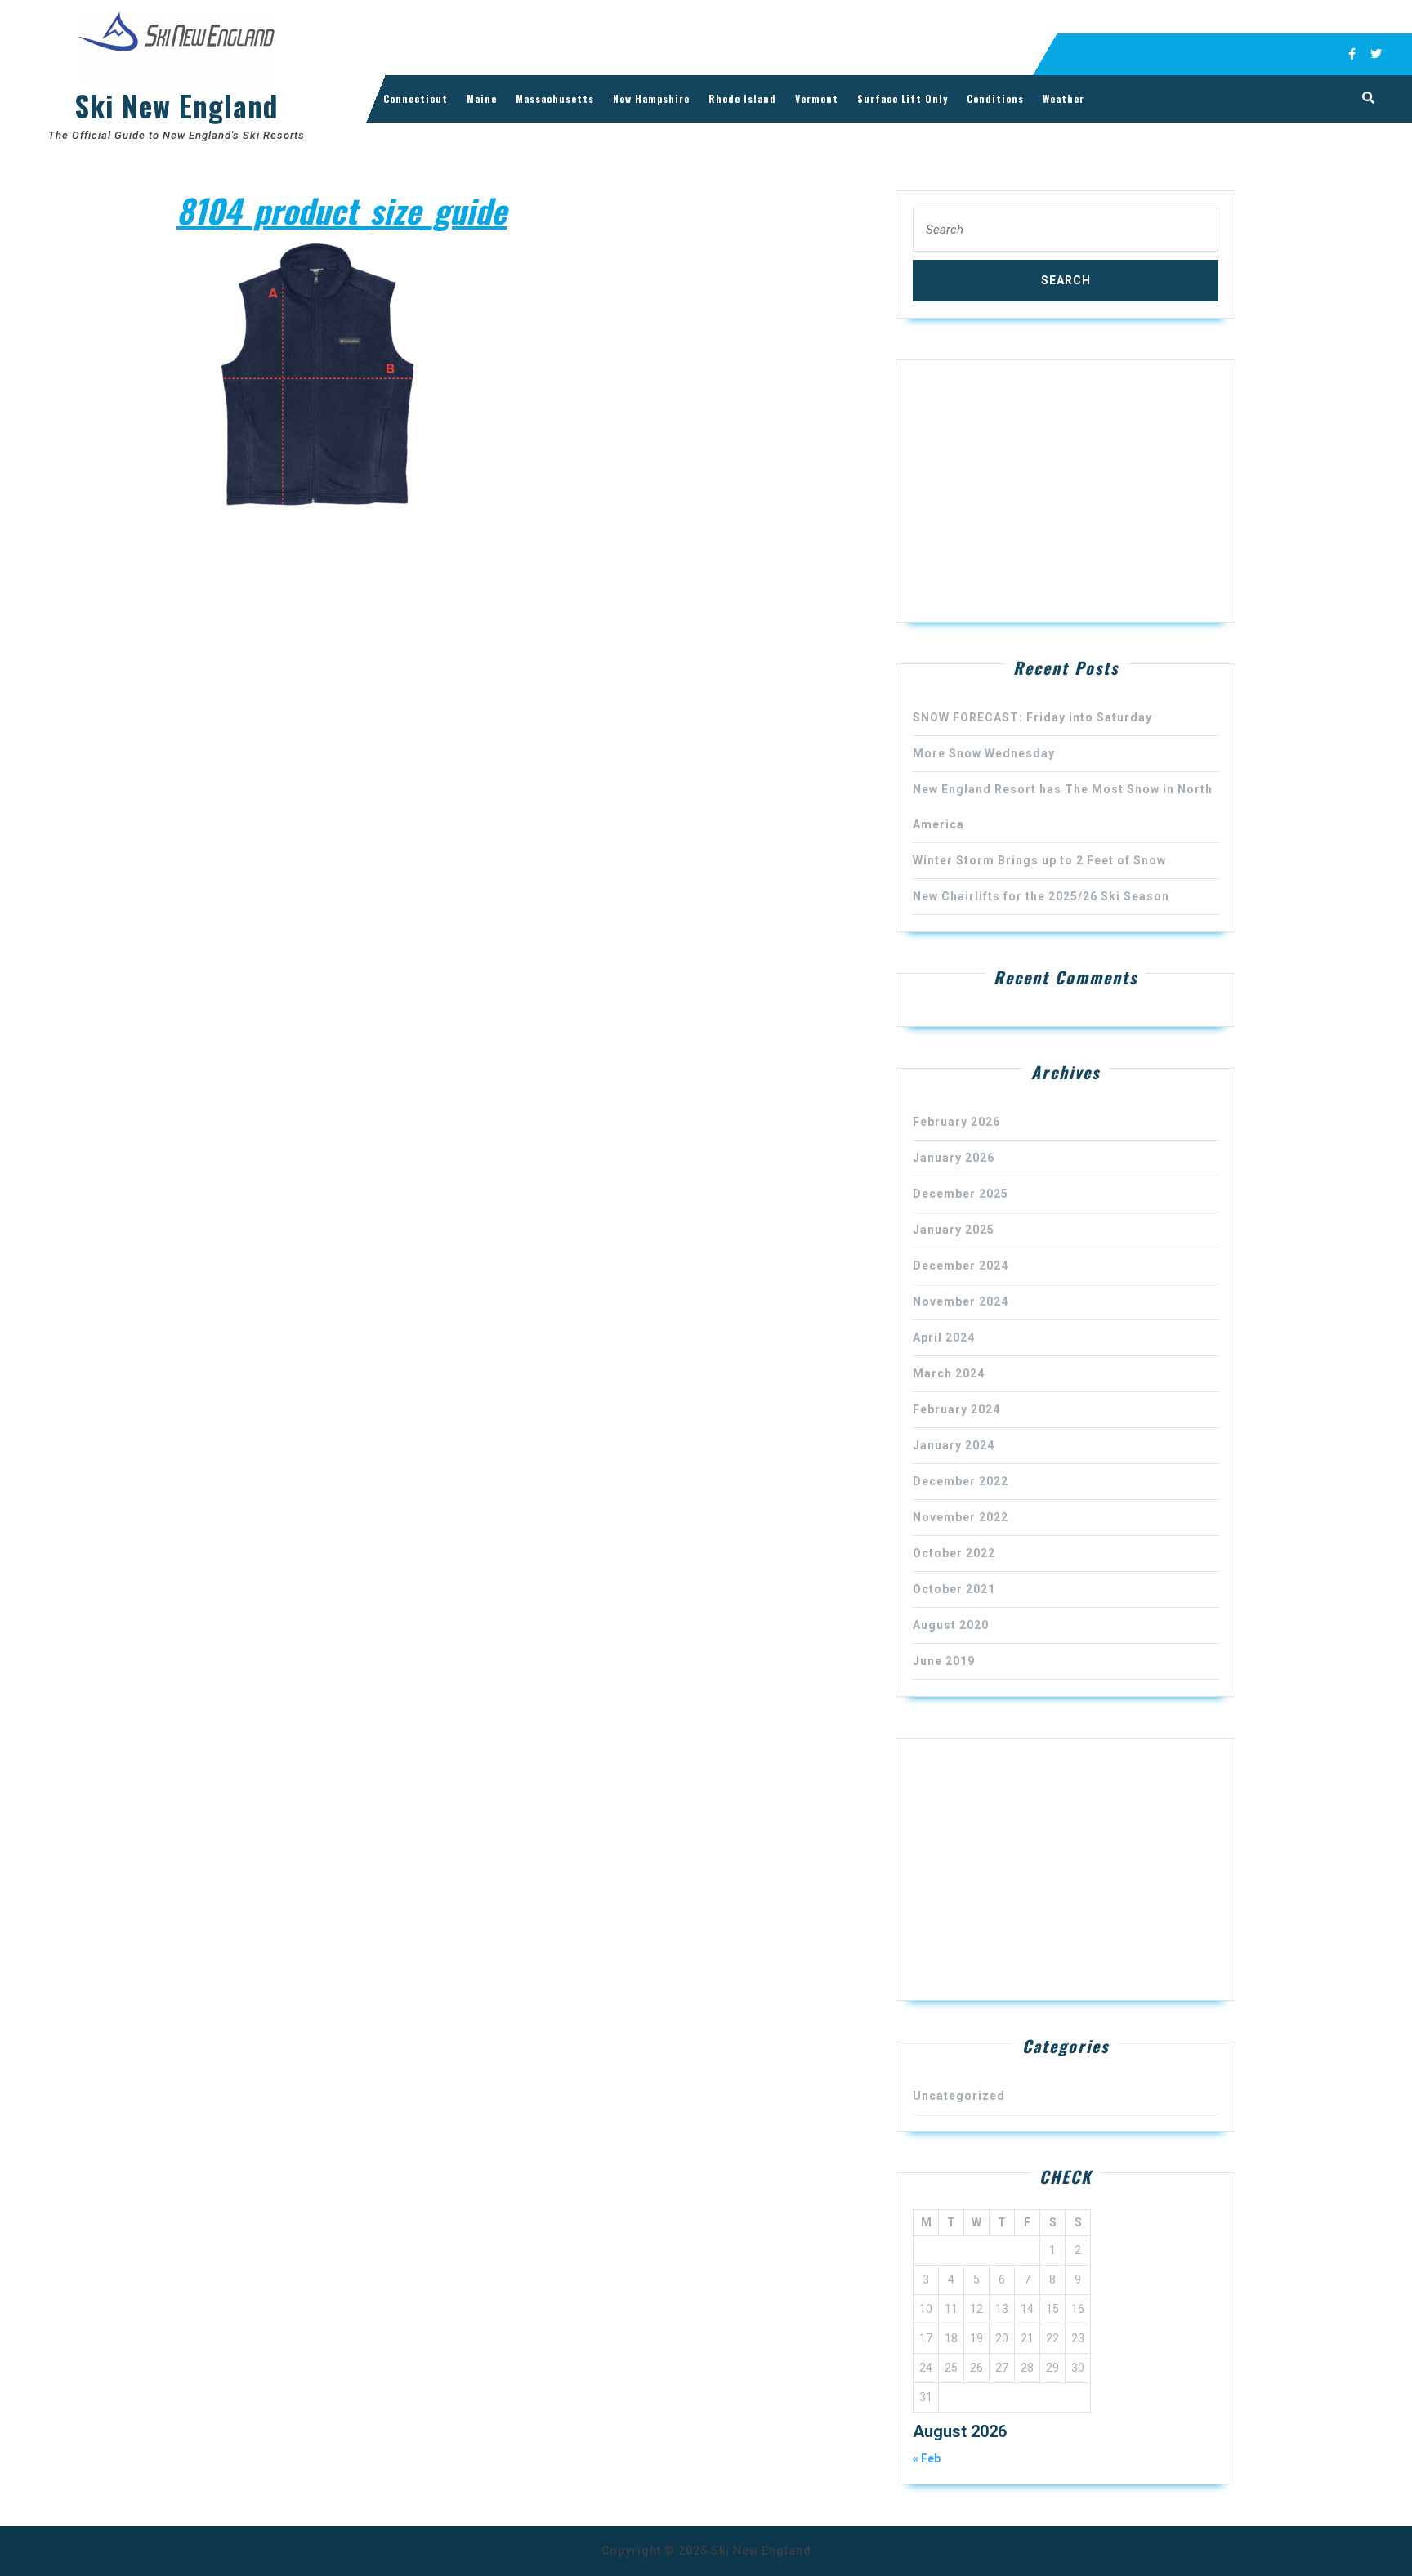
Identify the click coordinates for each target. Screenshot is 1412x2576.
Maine (482, 98)
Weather (1063, 98)
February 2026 (956, 1122)
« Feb (927, 2458)
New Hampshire (651, 98)
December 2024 (961, 1266)
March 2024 (949, 1373)
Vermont (817, 98)
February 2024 (956, 1409)
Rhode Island (742, 98)
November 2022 (961, 1517)
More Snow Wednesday (984, 753)
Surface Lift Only (903, 98)
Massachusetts (555, 98)
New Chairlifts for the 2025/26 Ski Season (1041, 896)
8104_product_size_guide (342, 210)
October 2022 (954, 1553)
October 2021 (954, 1589)
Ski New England (176, 105)
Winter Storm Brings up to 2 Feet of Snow (1039, 860)
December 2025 (961, 1194)
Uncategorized (959, 2096)
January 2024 (954, 1445)
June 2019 (944, 1661)
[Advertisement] (1066, 491)
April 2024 (944, 1337)
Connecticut (416, 98)
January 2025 (954, 1230)
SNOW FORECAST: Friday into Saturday (1032, 717)
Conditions (995, 98)
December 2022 (961, 1481)
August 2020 (951, 1625)
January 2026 (954, 1158)
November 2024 (961, 1301)
